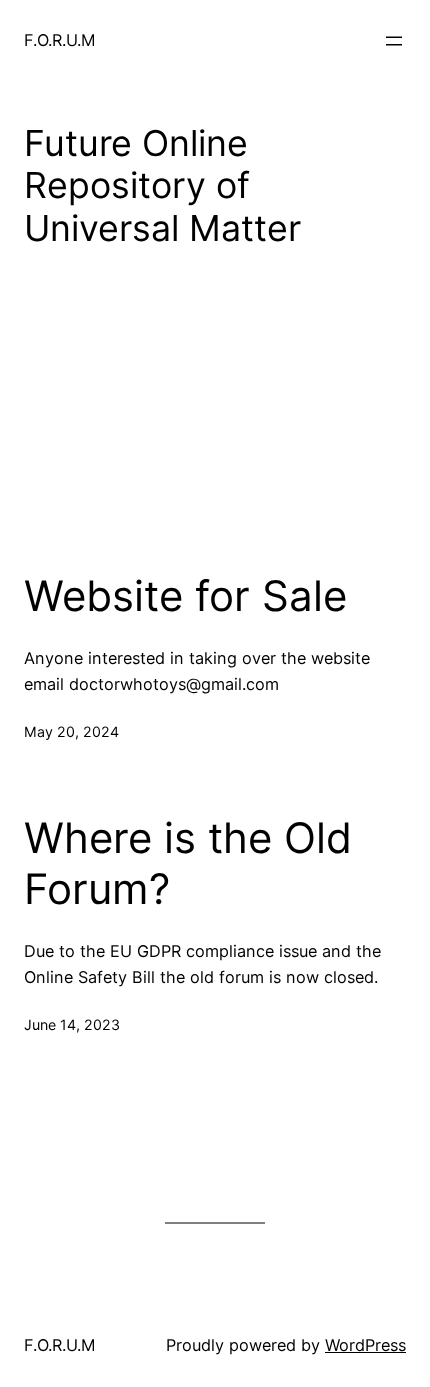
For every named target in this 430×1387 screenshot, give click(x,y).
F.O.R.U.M (59, 40)
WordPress (365, 1345)
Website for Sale (185, 596)
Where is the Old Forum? (188, 863)
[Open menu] (394, 41)
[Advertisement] (215, 440)
